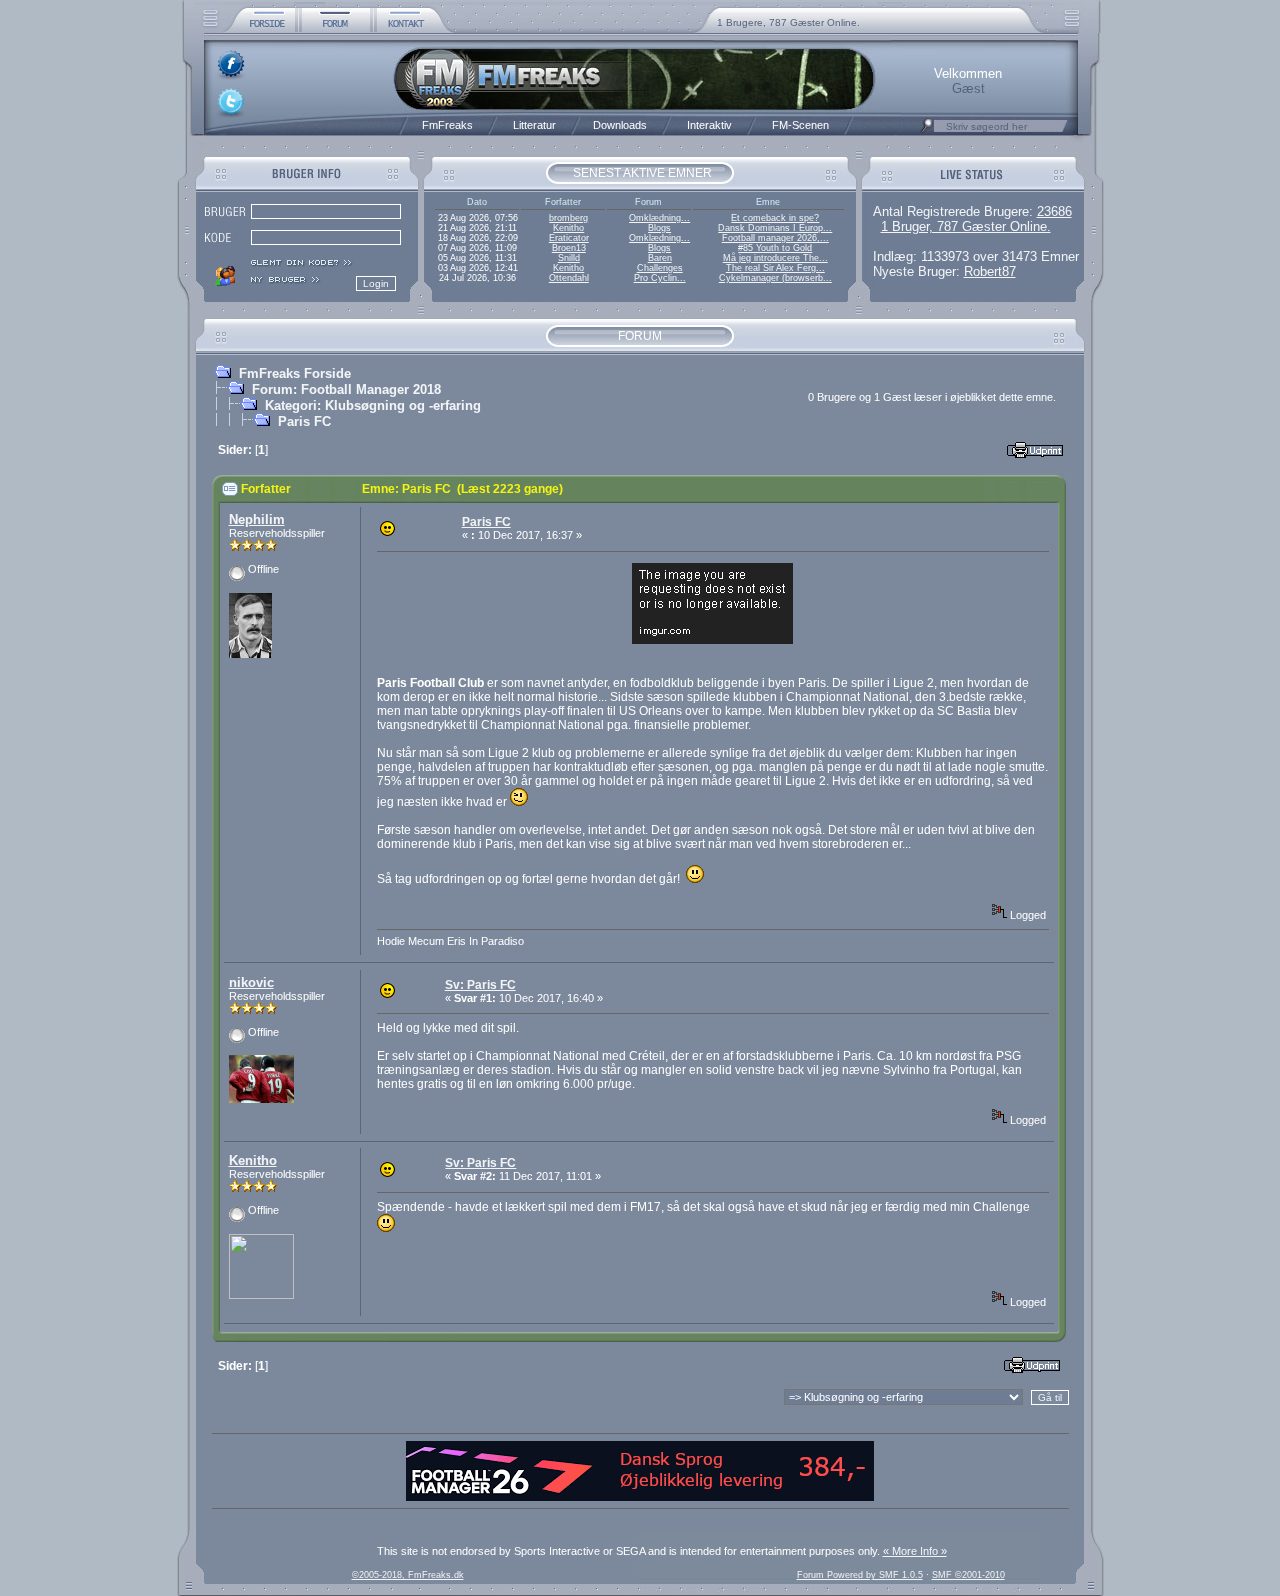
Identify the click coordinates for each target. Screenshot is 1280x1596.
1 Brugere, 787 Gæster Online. (788, 22)
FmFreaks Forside (295, 373)
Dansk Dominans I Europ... (775, 228)
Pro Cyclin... (660, 278)
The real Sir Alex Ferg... (775, 268)
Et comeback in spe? (775, 218)
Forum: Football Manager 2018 (346, 389)
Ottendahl (569, 278)
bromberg (568, 218)
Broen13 (569, 248)
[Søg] (927, 131)
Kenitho (568, 228)
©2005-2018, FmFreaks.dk (408, 1575)
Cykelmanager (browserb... (775, 278)
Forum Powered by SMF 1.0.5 (860, 1575)
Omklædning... (659, 218)
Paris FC (304, 421)
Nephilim (257, 519)
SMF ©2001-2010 (968, 1575)
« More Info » (915, 1551)
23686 (1054, 211)
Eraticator (569, 238)
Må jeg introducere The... (775, 258)
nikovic (251, 982)
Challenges (660, 268)
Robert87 (990, 271)
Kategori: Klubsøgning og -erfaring (373, 405)
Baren (660, 258)
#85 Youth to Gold (775, 248)
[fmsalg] (640, 1497)
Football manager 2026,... (775, 238)
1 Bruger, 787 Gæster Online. (966, 226)
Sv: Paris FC (480, 985)
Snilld (569, 258)
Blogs (659, 228)
